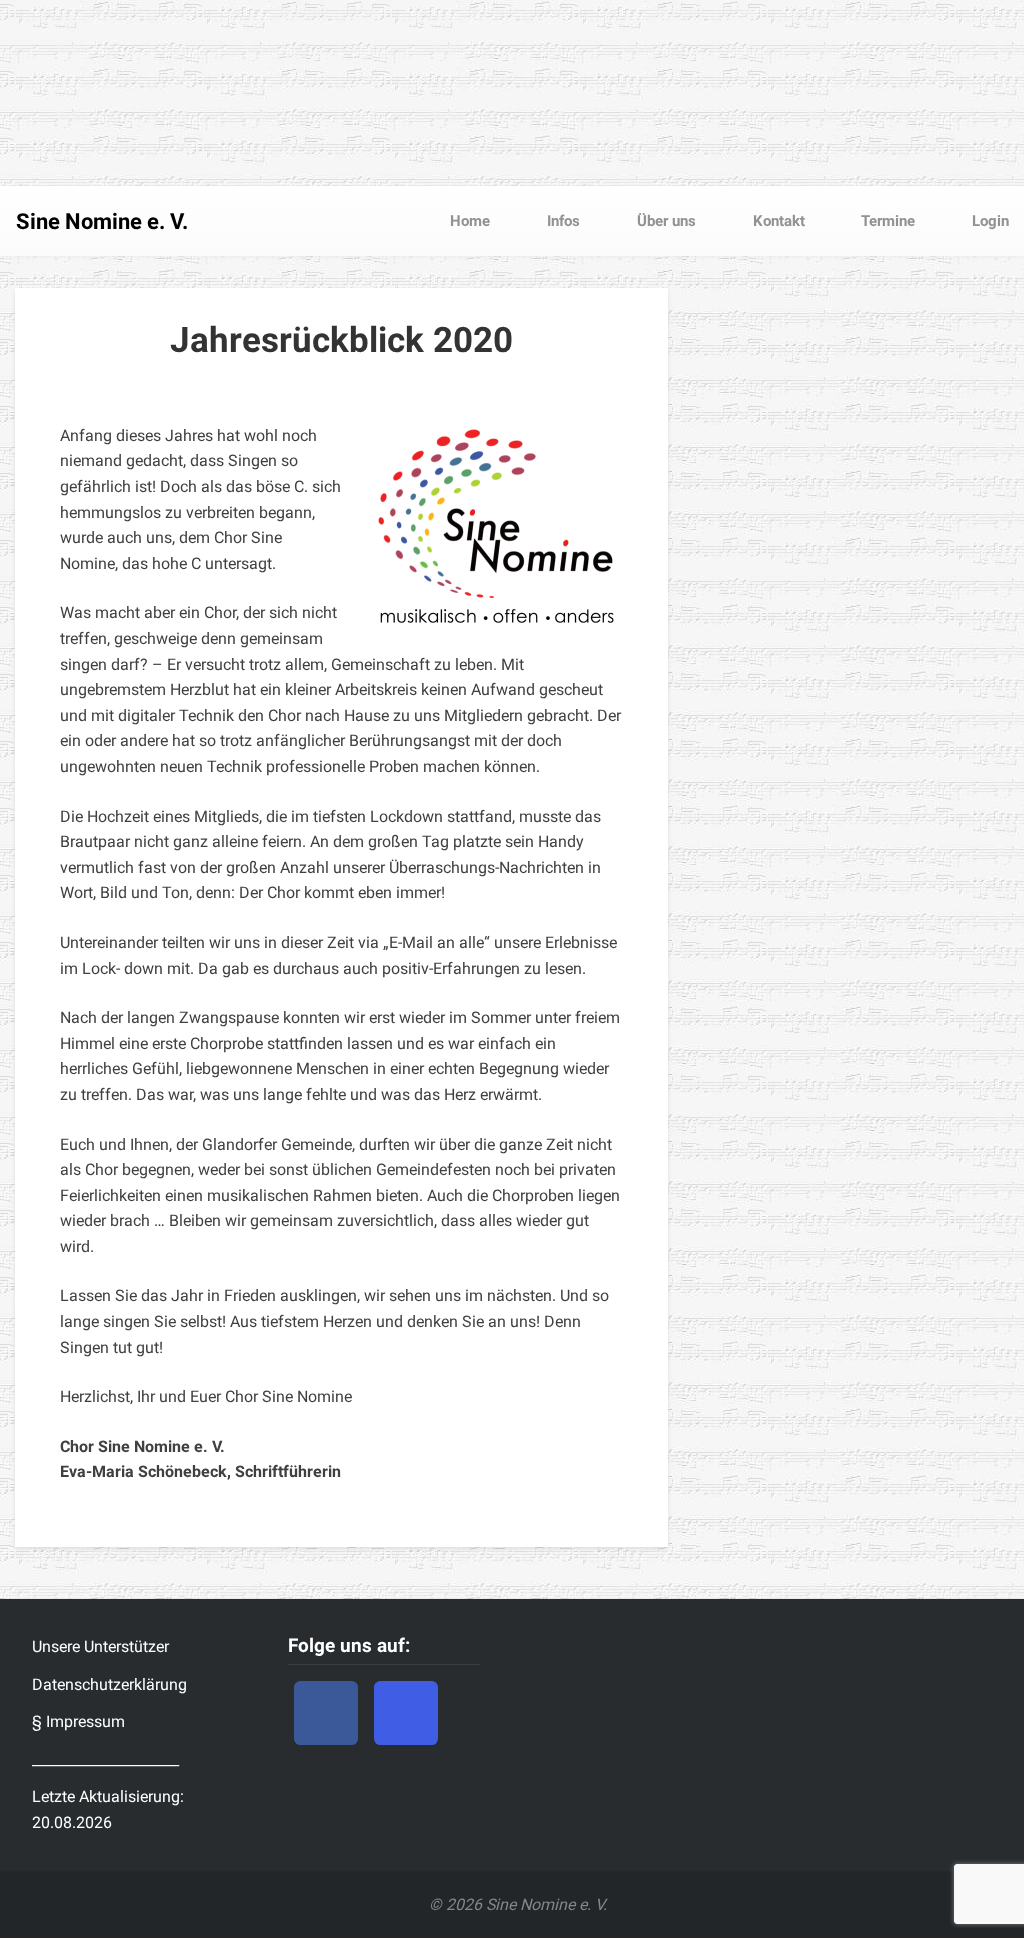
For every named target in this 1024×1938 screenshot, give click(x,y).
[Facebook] (326, 1713)
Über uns (664, 221)
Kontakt (777, 221)
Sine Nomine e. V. (102, 221)
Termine (886, 221)
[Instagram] (406, 1713)
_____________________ (105, 1759)
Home (470, 221)
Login (988, 221)
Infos (561, 221)
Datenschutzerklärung (109, 1684)
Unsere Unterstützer (100, 1646)
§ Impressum (78, 1721)
